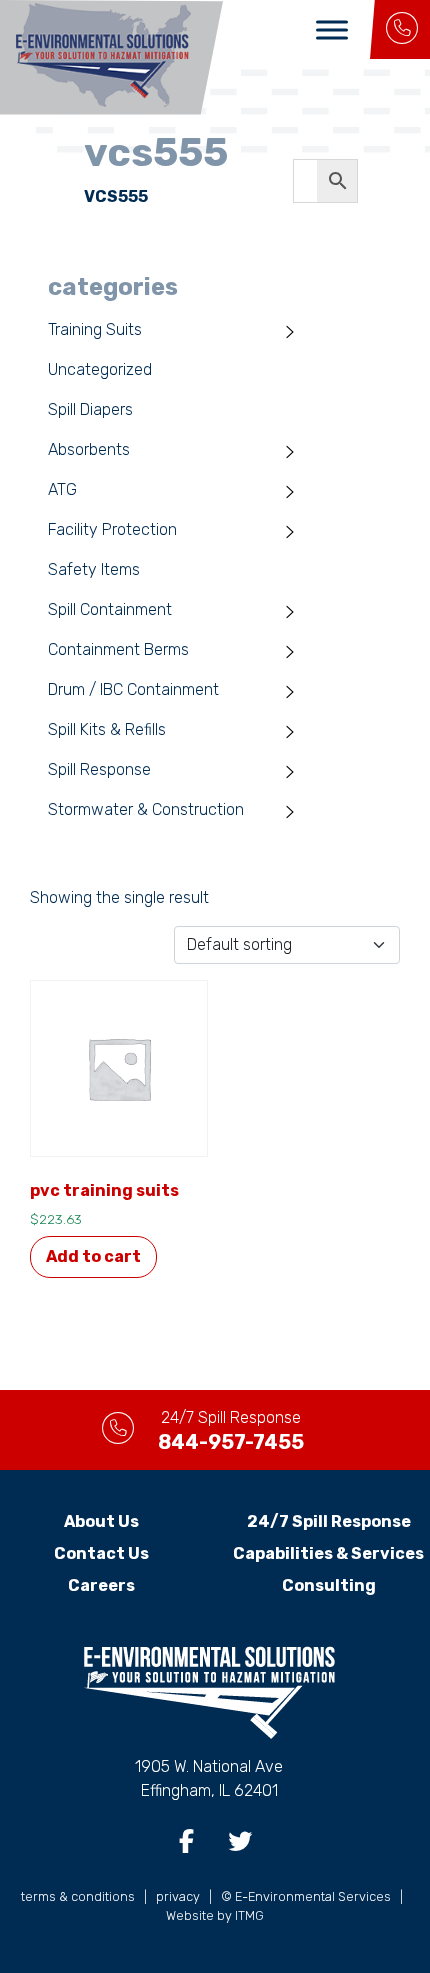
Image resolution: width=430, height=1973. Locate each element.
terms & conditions (78, 1896)
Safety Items (94, 569)
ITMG (249, 1915)
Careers (101, 1585)
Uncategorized (100, 369)
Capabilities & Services (328, 1553)
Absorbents (89, 449)
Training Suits (95, 329)
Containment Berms (118, 649)
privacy (178, 1896)
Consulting (329, 1585)
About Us (101, 1521)
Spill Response (99, 769)
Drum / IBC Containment (133, 689)
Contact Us (101, 1553)
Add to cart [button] (93, 1256)
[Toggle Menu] (332, 29)
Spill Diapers (90, 409)
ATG (62, 489)
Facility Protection (112, 529)
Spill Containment (110, 609)
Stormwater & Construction (146, 809)
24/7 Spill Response (329, 1521)
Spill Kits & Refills (107, 729)
